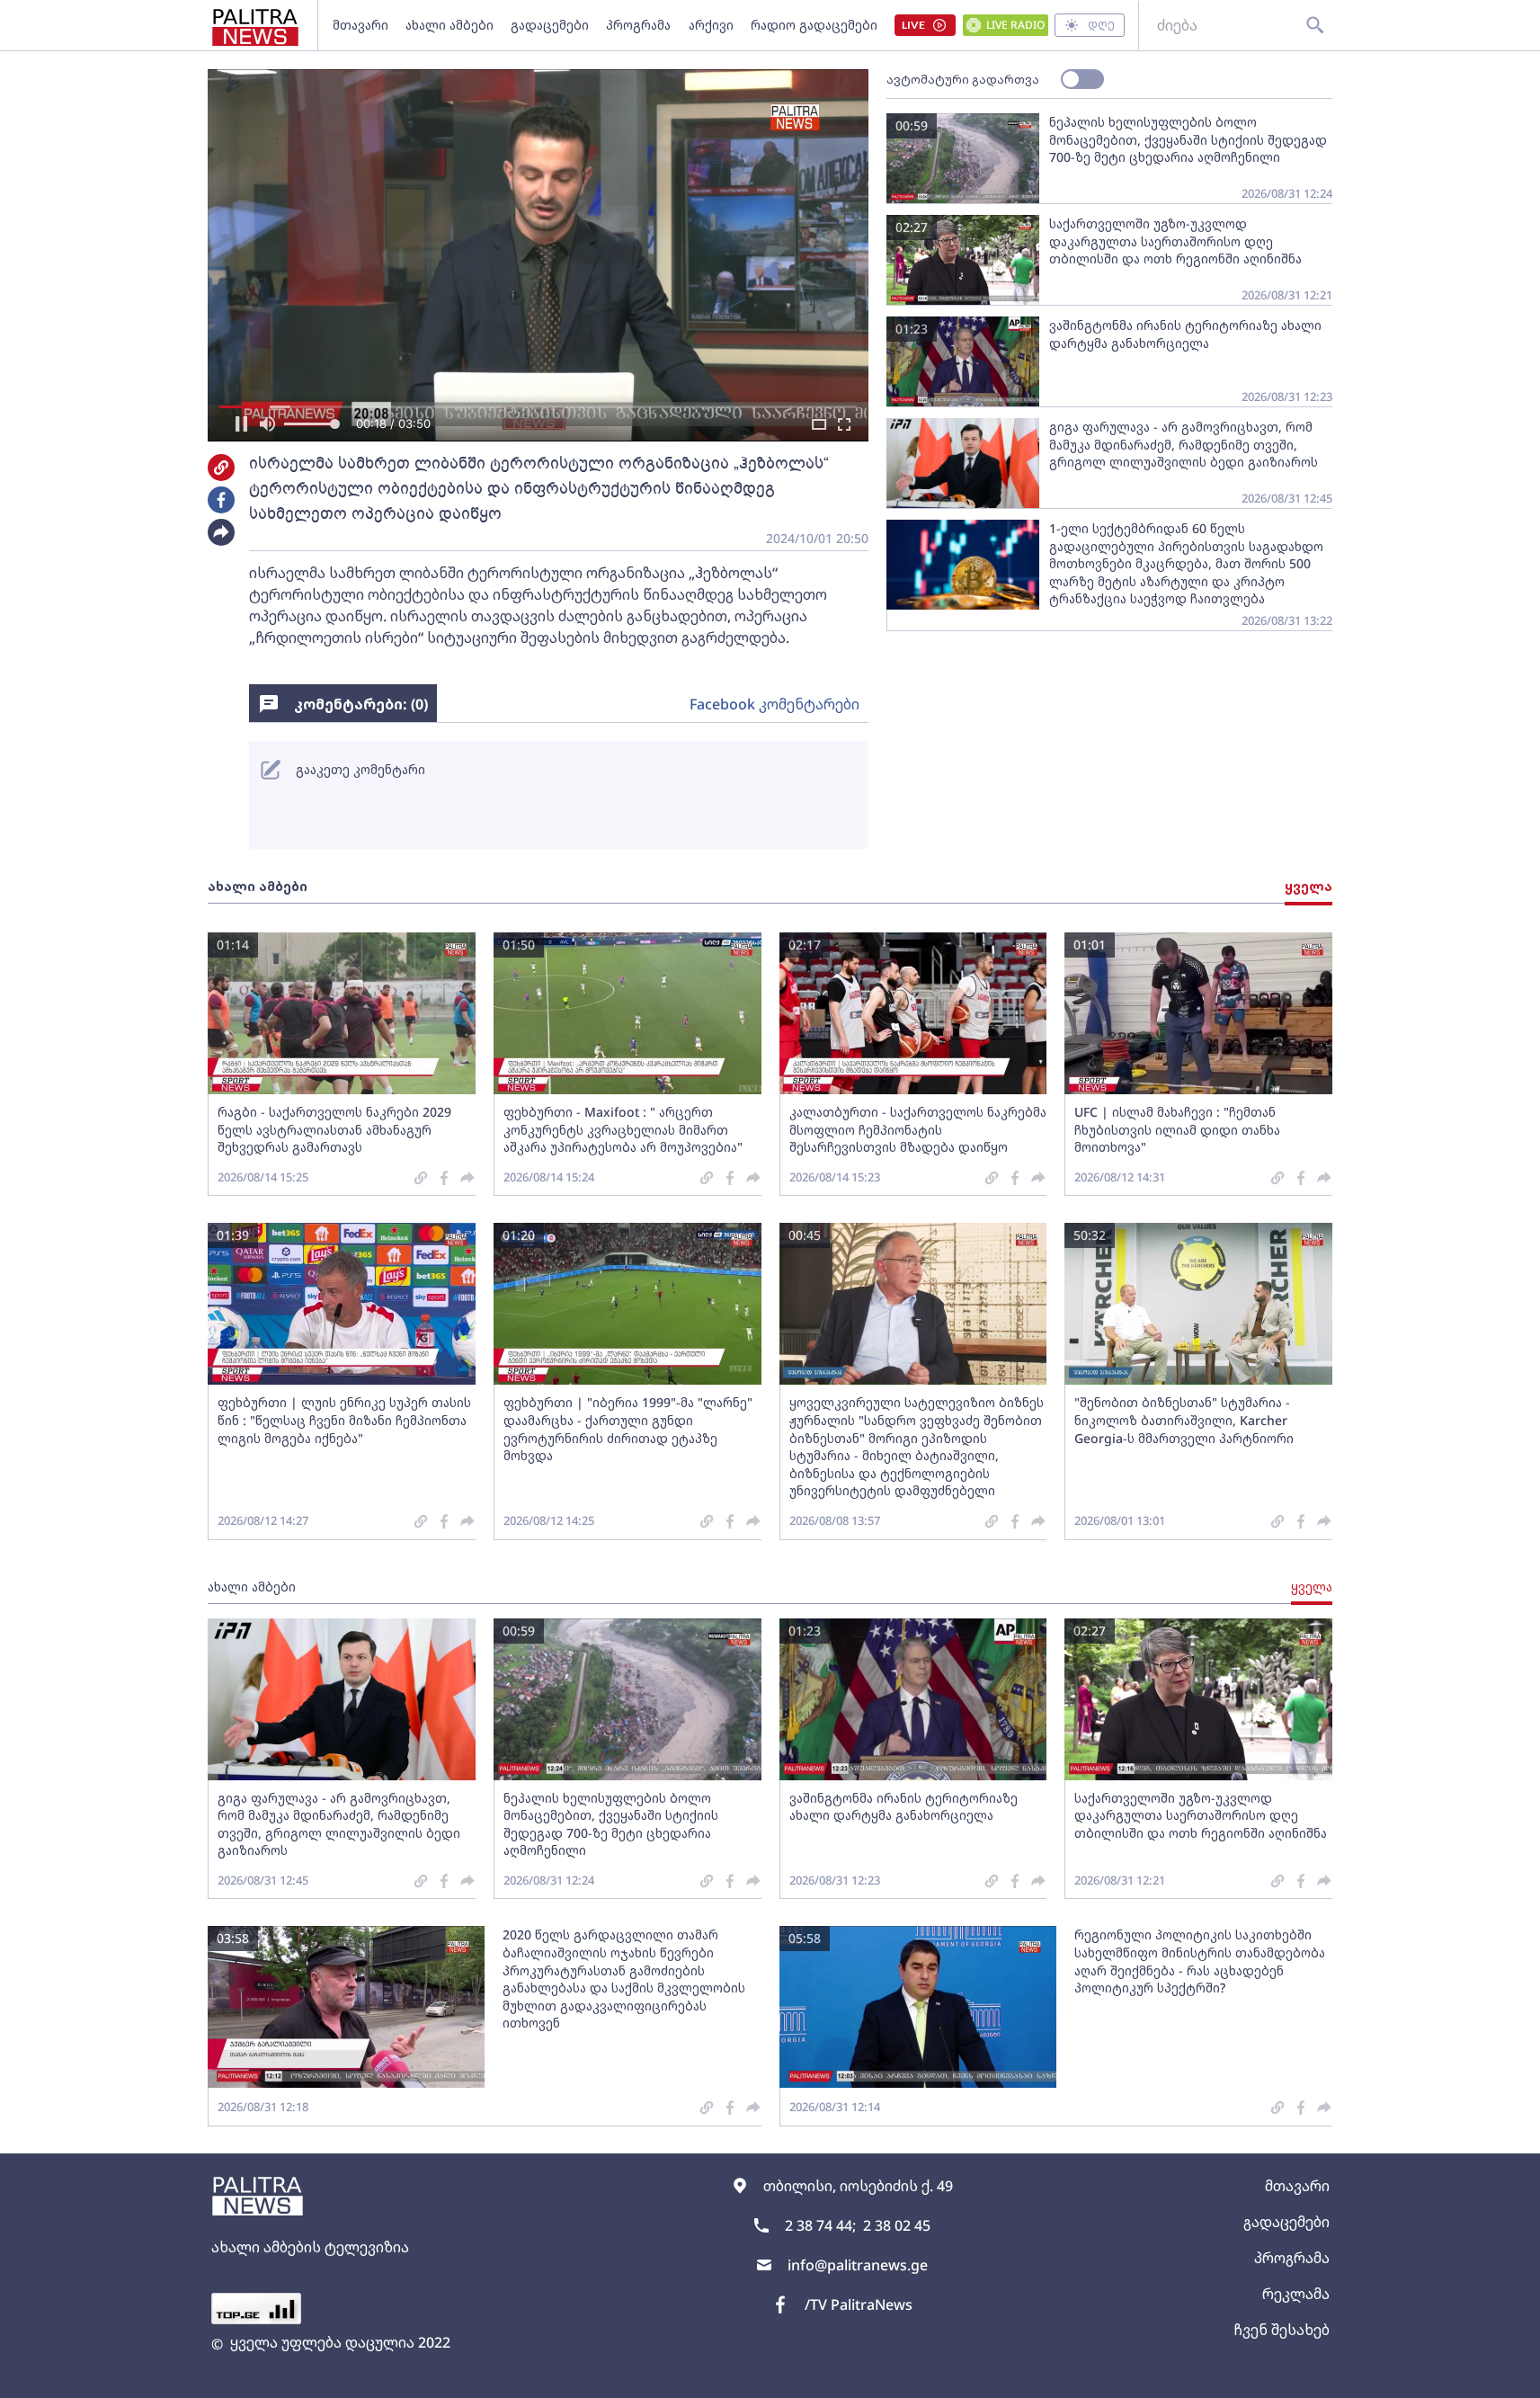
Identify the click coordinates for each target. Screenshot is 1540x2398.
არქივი (711, 25)
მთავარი (361, 25)
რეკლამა (1296, 2294)
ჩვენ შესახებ (1282, 2330)
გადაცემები (550, 25)
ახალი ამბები (450, 25)
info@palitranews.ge (858, 2265)
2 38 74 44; (820, 2225)
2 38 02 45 (897, 2225)
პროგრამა (638, 25)
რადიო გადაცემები (814, 25)
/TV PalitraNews (859, 2304)
